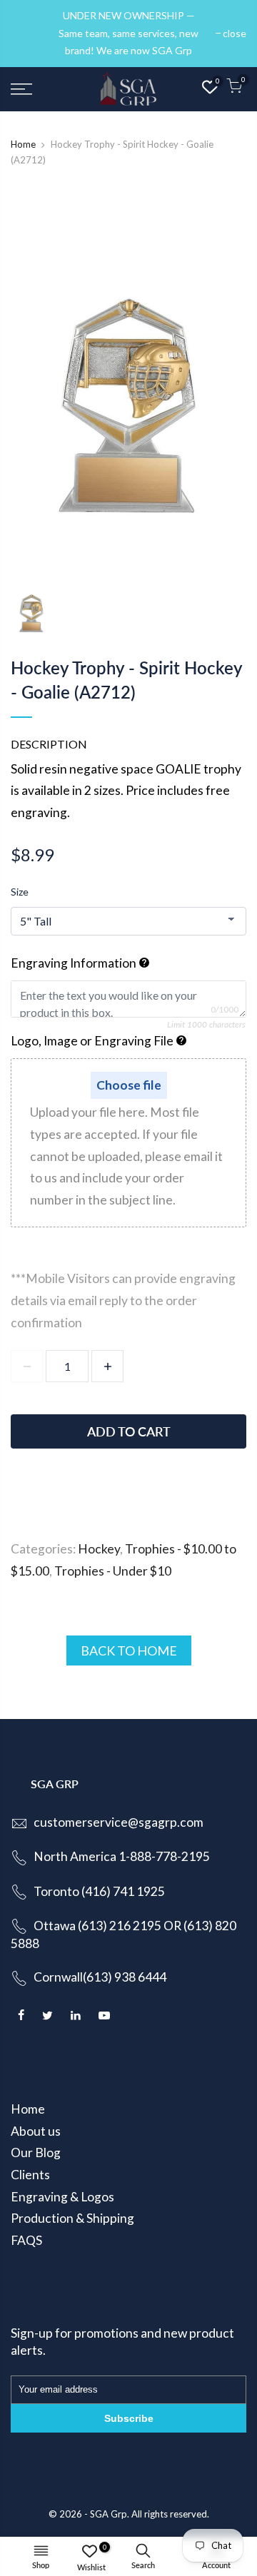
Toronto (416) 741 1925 (99, 1891)
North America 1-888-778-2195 (122, 1856)
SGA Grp (109, 2514)
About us (36, 2131)
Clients (30, 2175)
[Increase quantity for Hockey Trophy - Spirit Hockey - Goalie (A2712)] (107, 1366)
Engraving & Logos (62, 2197)
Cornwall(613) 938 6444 (100, 1977)
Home (23, 144)
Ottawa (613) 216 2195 (97, 1926)
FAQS (26, 2240)
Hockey (99, 1549)
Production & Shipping (72, 2218)
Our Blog (36, 2152)
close (30, 33)
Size (20, 892)
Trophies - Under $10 (113, 1571)
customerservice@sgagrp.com (119, 1822)
